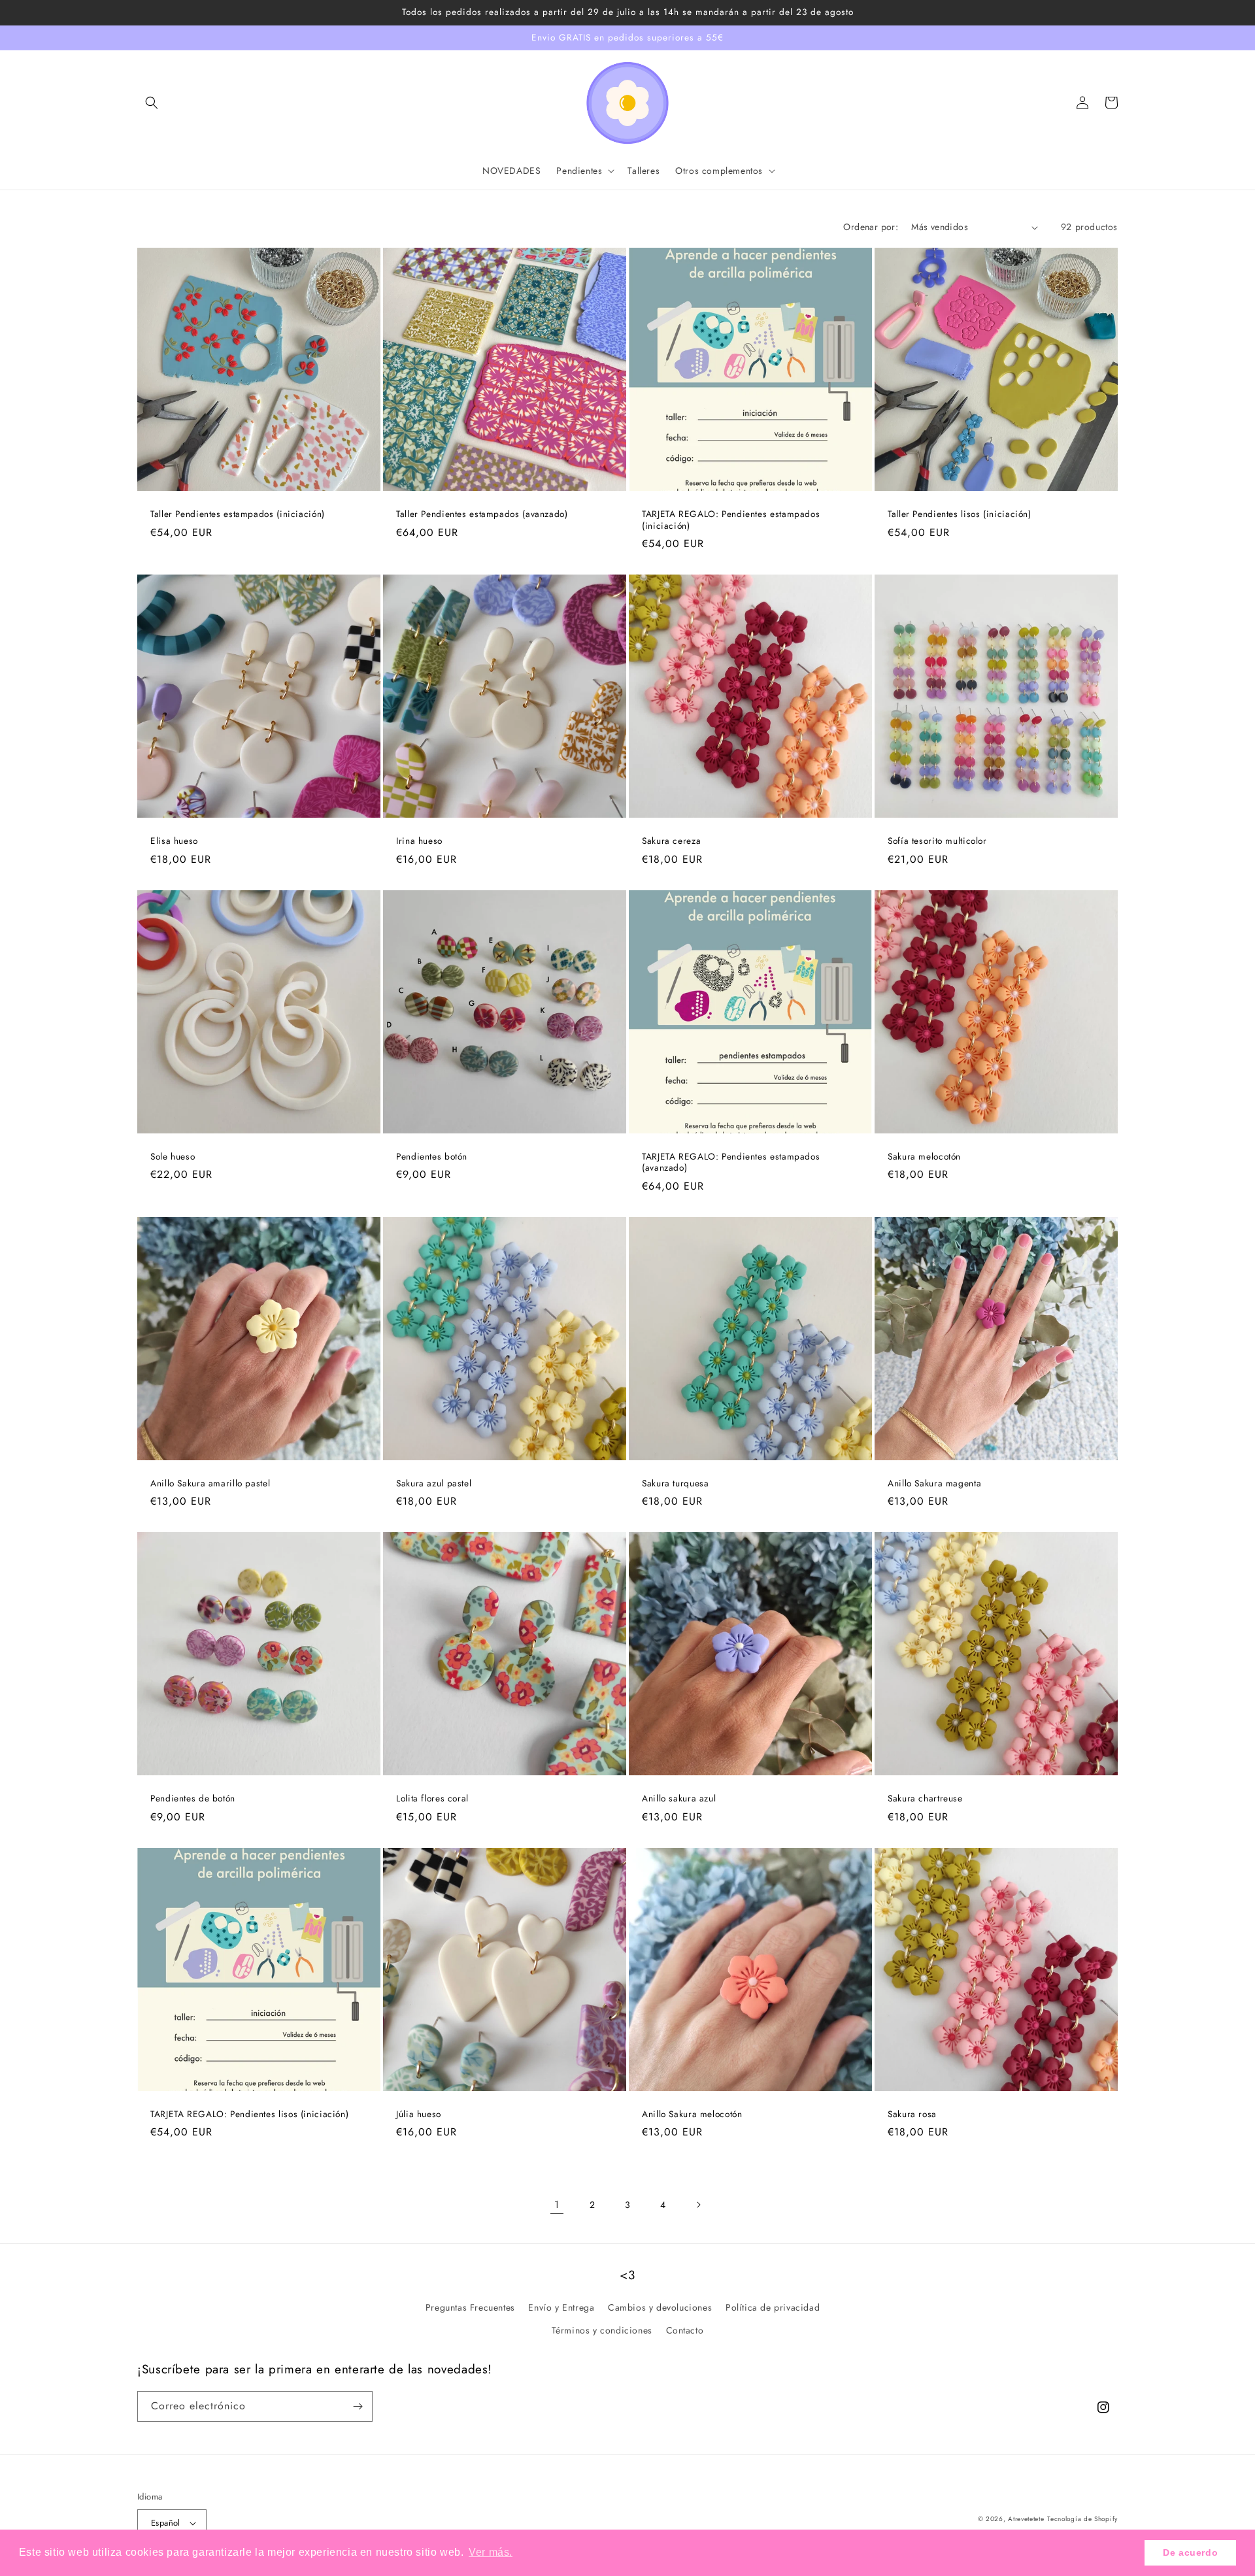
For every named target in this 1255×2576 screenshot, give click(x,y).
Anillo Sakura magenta (934, 1484)
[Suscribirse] (358, 2406)
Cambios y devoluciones (660, 2307)
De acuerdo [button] (1190, 2552)
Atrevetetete (1026, 2519)
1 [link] (557, 2204)
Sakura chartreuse (925, 1799)
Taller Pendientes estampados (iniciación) (238, 514)
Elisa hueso (174, 841)
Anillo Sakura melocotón (692, 2115)
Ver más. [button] (491, 2552)
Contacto (685, 2330)
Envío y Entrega (561, 2307)
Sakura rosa (912, 2115)
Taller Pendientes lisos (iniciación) (960, 514)
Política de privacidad (773, 2307)
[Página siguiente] (698, 2205)
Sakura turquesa (675, 1484)
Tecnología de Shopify (1082, 2519)
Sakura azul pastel (434, 1484)
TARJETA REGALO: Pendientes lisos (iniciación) (249, 2115)
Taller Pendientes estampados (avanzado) (482, 514)
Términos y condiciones (602, 2330)
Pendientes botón (432, 1157)
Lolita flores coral (432, 1799)
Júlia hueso (419, 2115)
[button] (152, 103)
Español (166, 2523)
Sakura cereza (671, 841)
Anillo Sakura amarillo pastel (210, 1484)
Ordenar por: (871, 227)
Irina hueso (419, 841)
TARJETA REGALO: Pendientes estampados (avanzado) (731, 1163)
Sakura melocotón (924, 1157)
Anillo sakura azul (679, 1799)
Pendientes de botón (193, 1799)
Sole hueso (173, 1157)
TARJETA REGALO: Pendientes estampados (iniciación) (731, 520)
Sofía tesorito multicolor (937, 841)
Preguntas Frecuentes (470, 2307)
